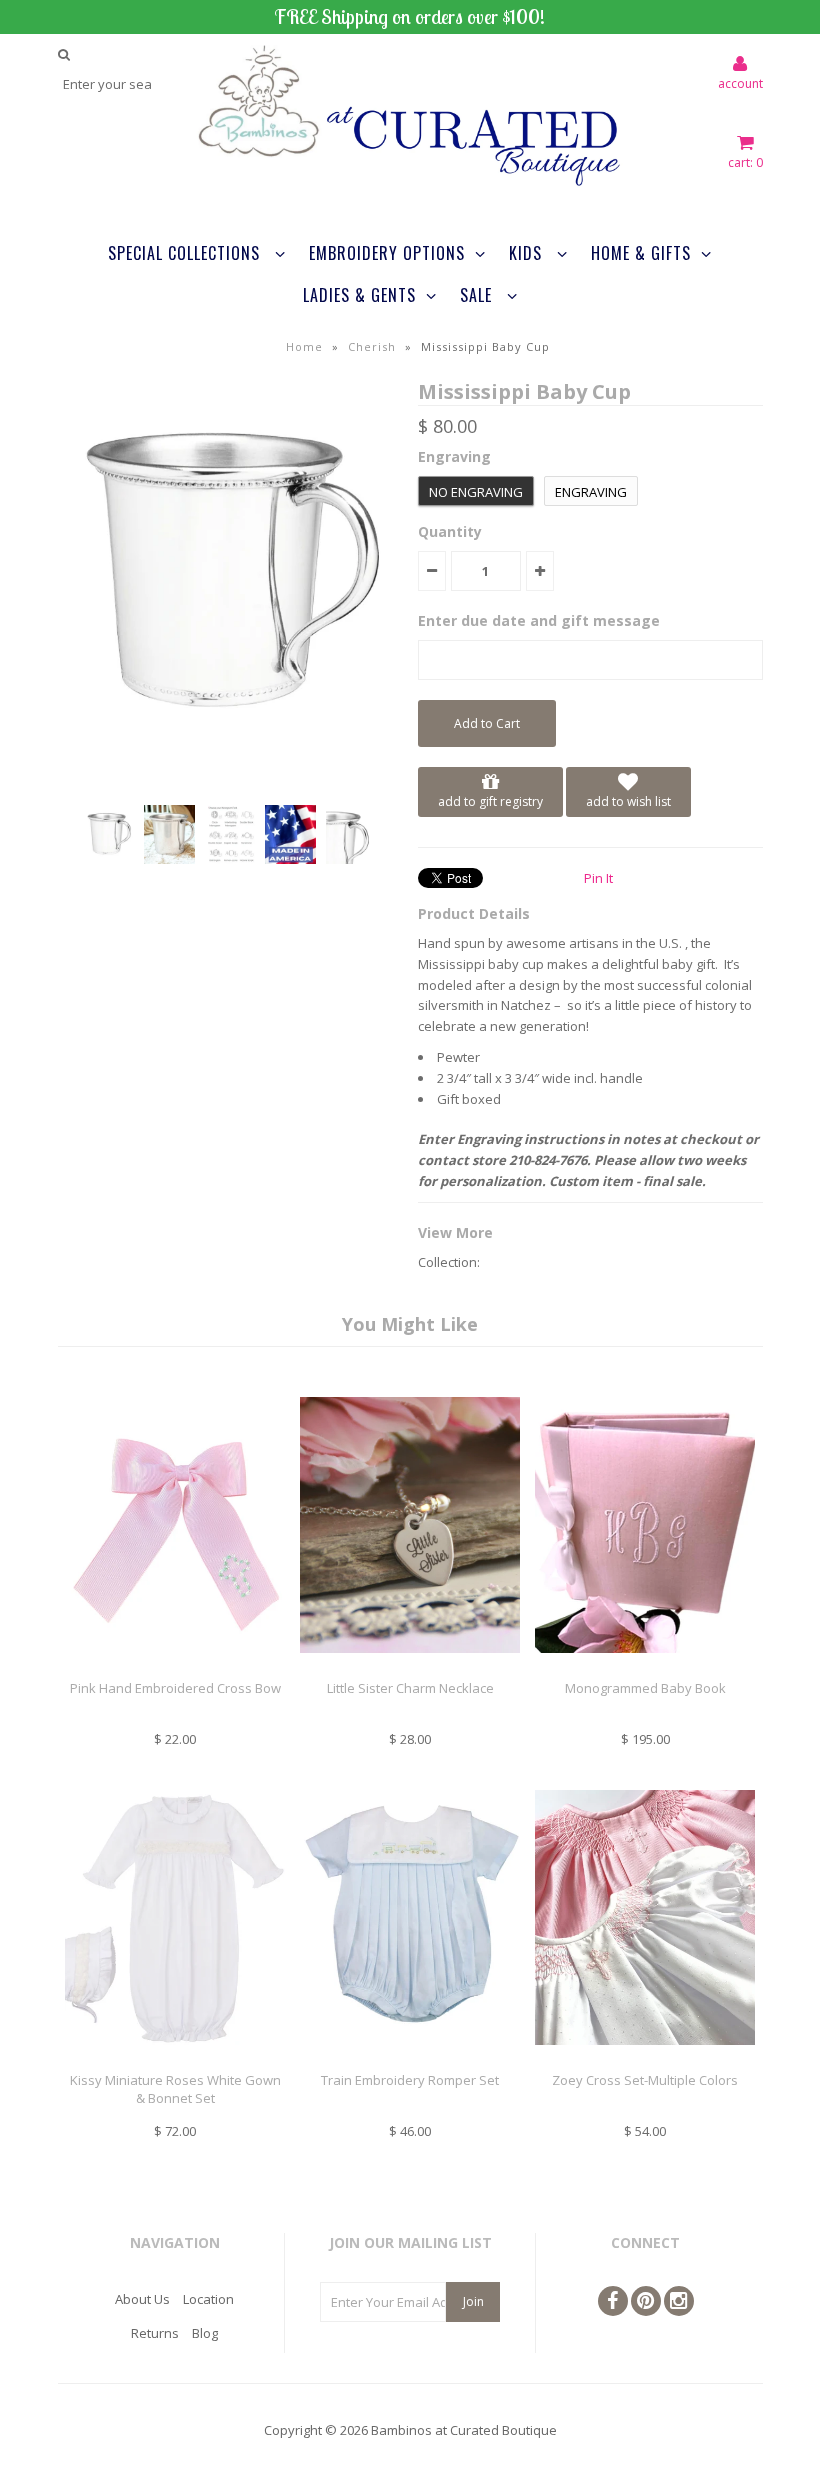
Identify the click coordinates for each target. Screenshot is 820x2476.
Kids (528, 253)
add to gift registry (490, 801)
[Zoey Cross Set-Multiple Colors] (645, 2060)
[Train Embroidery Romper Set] (410, 2060)
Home (304, 346)
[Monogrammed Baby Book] (645, 1668)
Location (208, 2299)
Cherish (372, 346)
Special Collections (186, 253)
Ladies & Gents (359, 295)
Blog (205, 2333)
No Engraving (476, 492)
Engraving (591, 492)
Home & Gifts (641, 253)
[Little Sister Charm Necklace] (410, 1668)
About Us (142, 2299)
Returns (155, 2333)
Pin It (598, 878)
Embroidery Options (387, 253)
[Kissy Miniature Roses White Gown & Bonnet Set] (175, 2060)
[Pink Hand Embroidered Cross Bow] (175, 1668)
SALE (478, 295)
